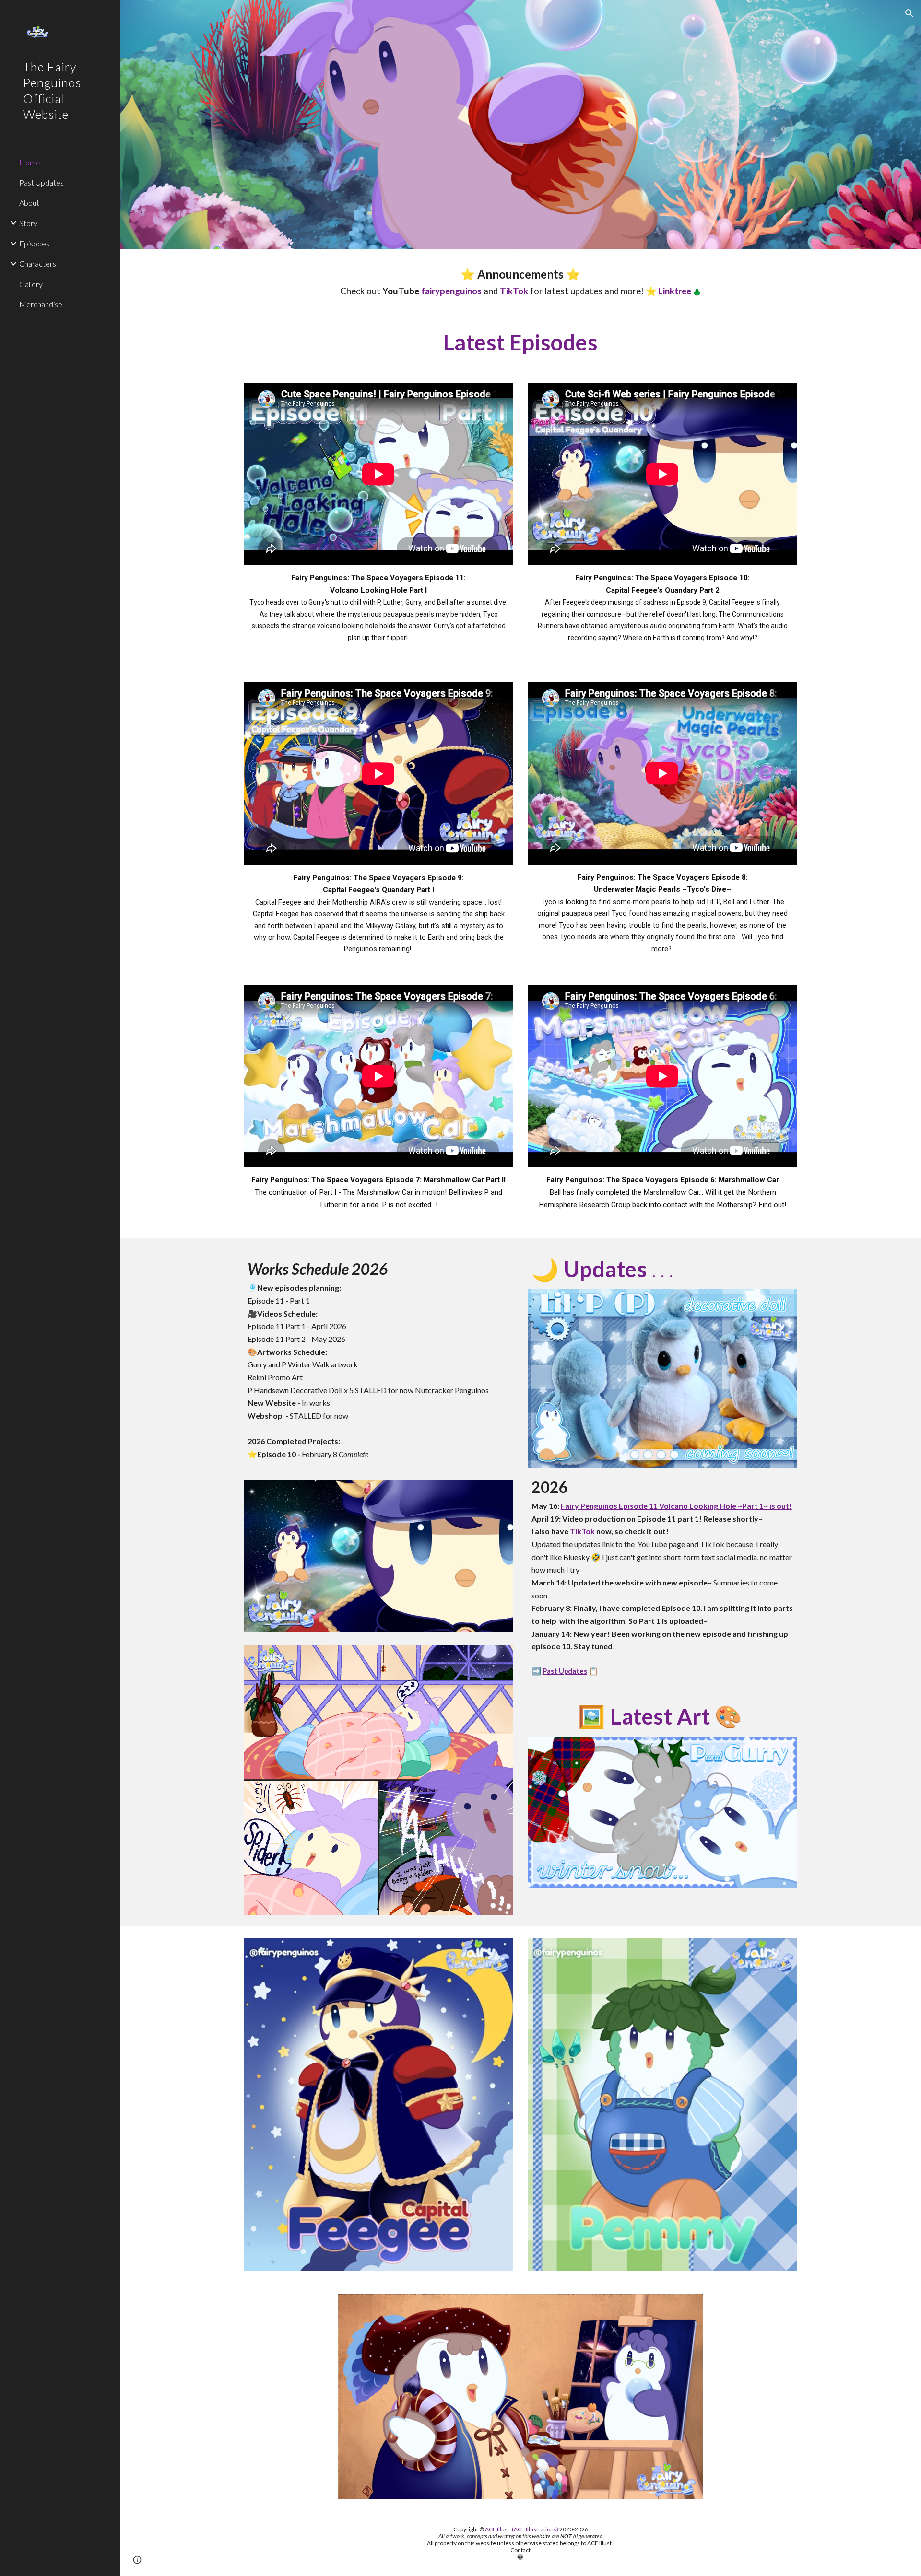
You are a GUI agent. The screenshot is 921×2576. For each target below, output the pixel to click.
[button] (909, 13)
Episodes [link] (34, 243)
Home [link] (30, 162)
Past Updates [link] (41, 182)
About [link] (29, 203)
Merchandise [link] (41, 304)
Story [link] (28, 223)
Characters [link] (38, 263)
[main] (520, 282)
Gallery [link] (31, 284)
